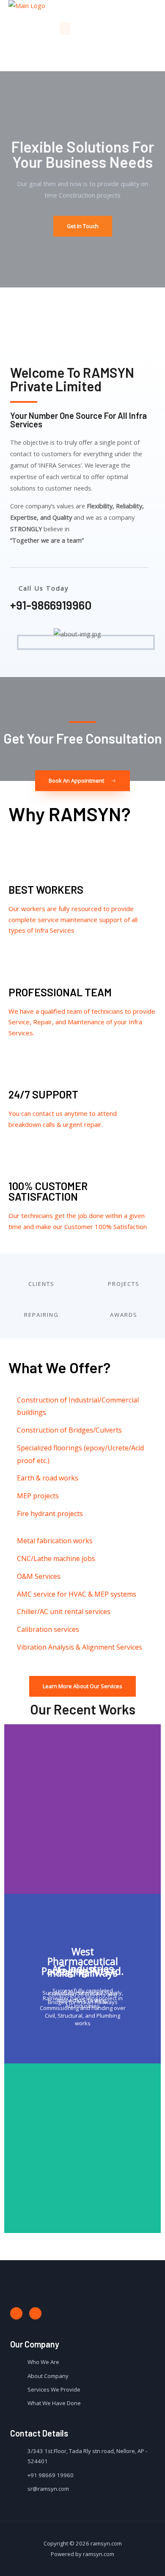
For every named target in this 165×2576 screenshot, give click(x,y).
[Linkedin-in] (35, 2313)
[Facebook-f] (16, 2313)
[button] (65, 28)
